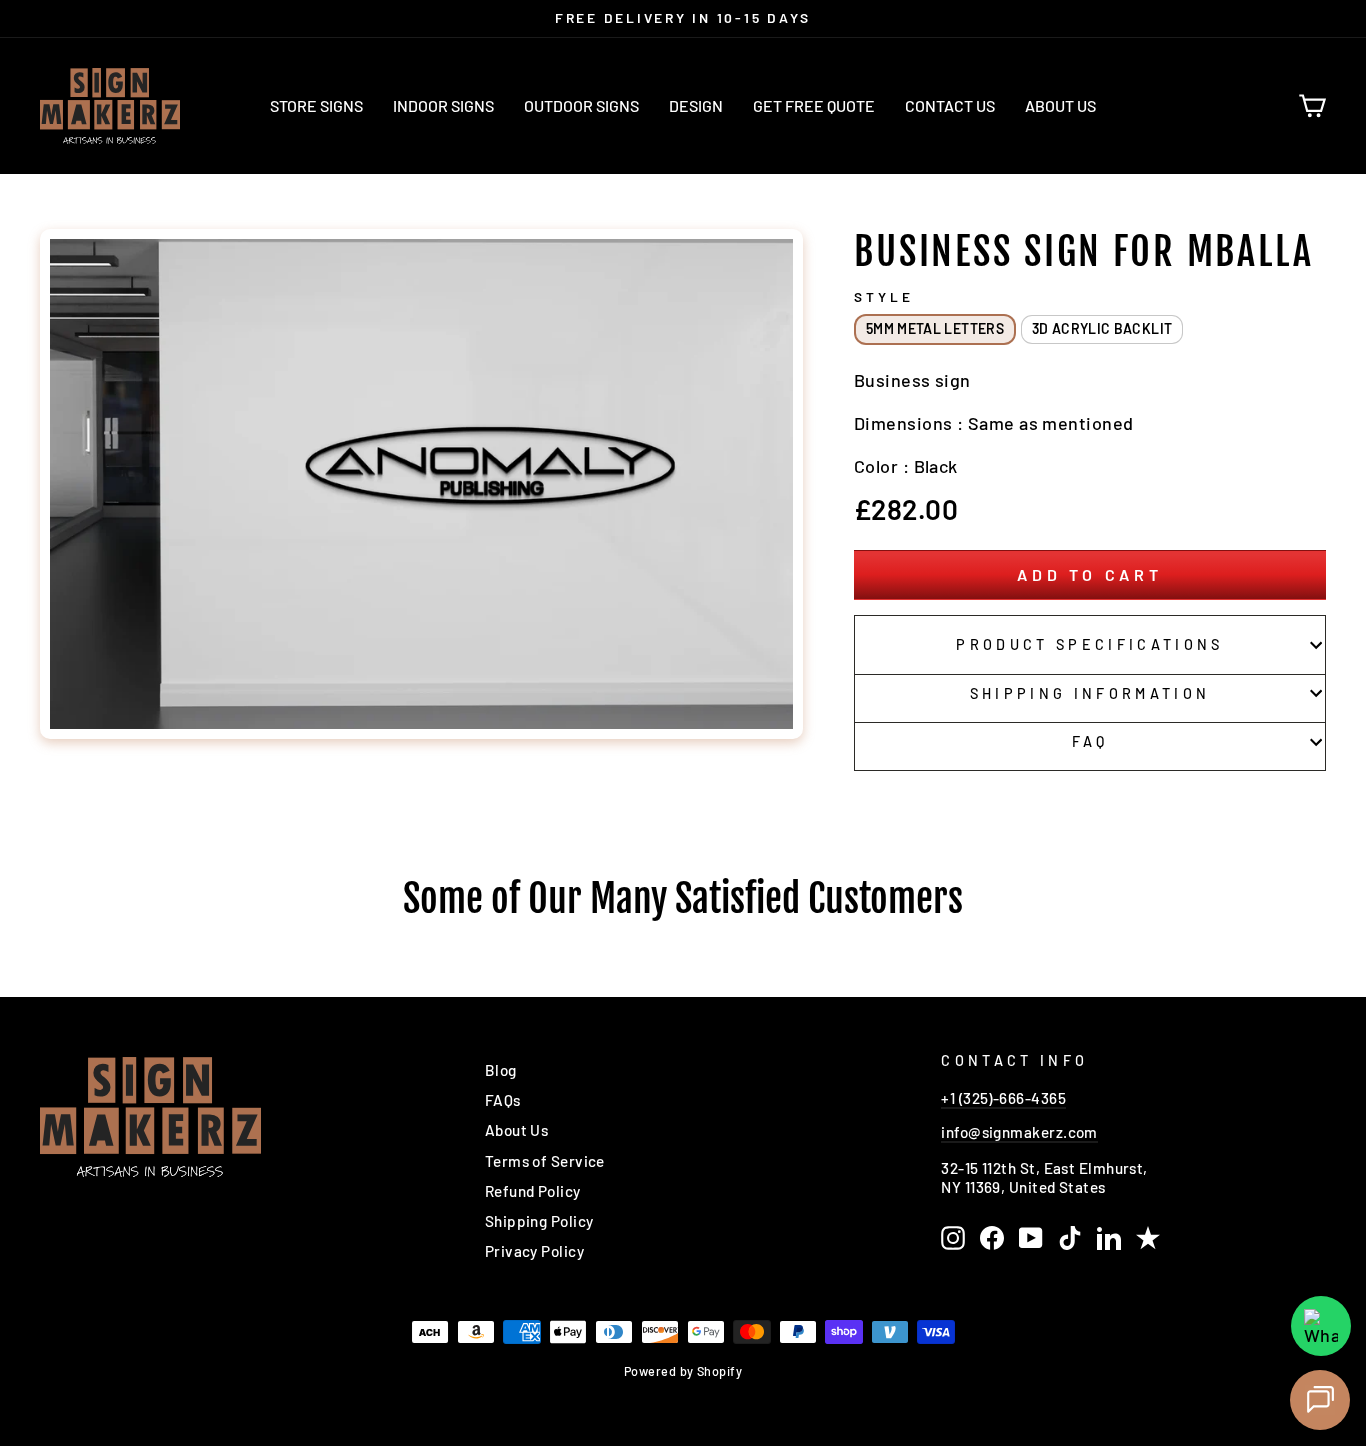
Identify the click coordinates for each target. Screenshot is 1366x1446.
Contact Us (950, 105)
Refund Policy (533, 1191)
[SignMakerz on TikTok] (1070, 1238)
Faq (1090, 741)
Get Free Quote (814, 105)
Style (884, 297)
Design (696, 105)
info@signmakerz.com (1019, 1132)
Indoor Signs (443, 105)
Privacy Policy (534, 1251)
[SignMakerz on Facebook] (992, 1238)
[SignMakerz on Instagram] (953, 1238)
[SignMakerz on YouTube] (1031, 1238)
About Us (1060, 105)
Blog (501, 1070)
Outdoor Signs (581, 105)
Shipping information (1090, 693)
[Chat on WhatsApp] (1321, 1326)
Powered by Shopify (683, 1371)
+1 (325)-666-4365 (1003, 1098)
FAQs (503, 1100)
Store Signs (316, 105)
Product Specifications (1089, 644)
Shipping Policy (539, 1221)
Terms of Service (545, 1161)
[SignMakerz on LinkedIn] (1109, 1238)
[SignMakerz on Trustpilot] (1148, 1238)
